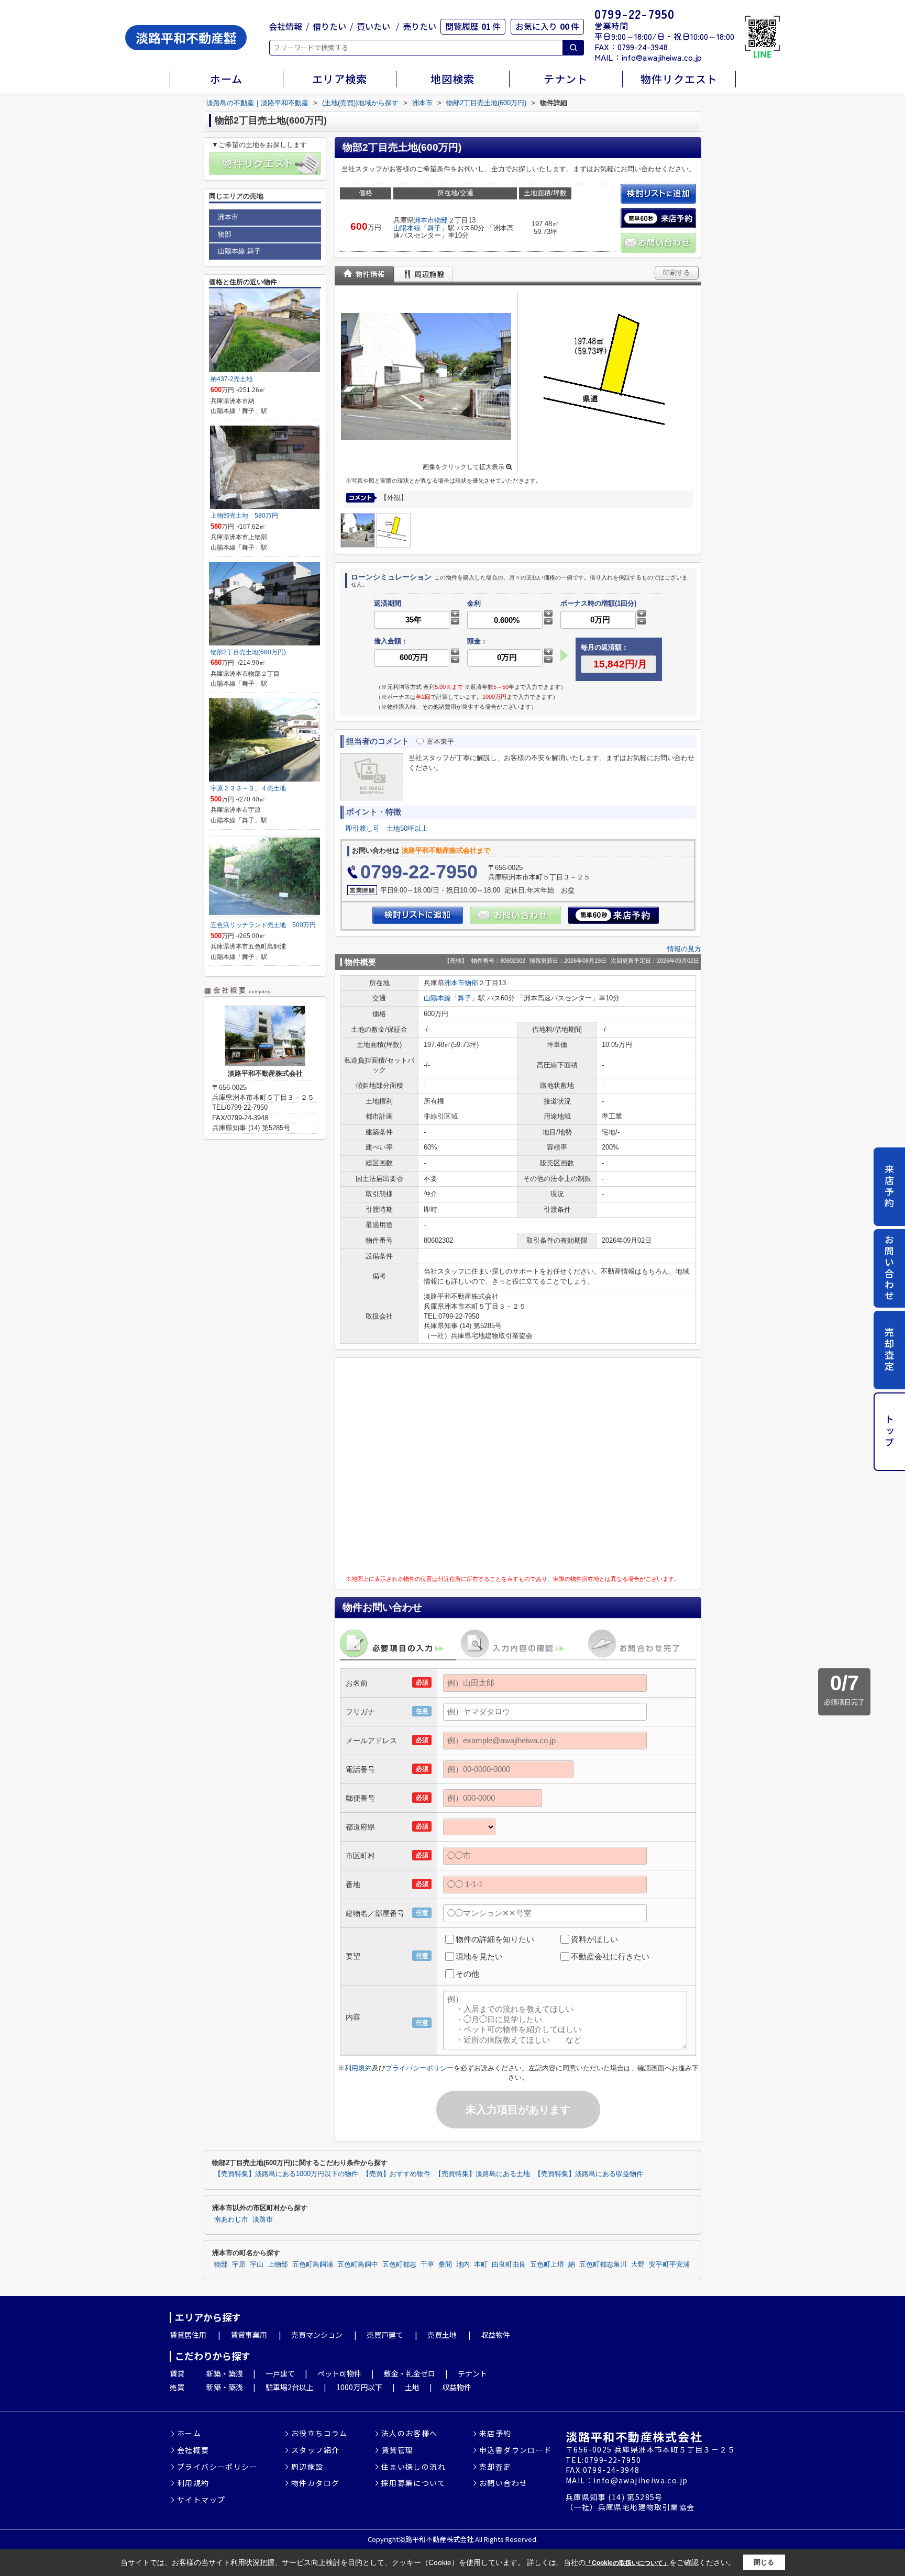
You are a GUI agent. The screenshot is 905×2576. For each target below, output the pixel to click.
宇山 (257, 2265)
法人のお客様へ (410, 2433)
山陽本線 (407, 228)
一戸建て (280, 2373)
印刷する (677, 272)
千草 (427, 2265)
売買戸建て (385, 2335)
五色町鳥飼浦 (313, 2265)
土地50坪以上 (407, 828)
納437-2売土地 (231, 379)
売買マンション (317, 2335)
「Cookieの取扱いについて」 (627, 2563)
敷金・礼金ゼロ (410, 2373)
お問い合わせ (889, 1268)
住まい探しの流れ (413, 2467)
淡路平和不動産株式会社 (634, 2436)
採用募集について (413, 2483)
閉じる (764, 2562)
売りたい (420, 26)
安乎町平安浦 (669, 2265)
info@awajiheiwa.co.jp (662, 57)
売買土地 (442, 2335)
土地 (412, 2387)
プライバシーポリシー (420, 2068)
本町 (481, 2265)
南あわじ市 (231, 2220)
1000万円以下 (359, 2387)
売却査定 (889, 1350)
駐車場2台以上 (290, 2387)
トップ (889, 1431)
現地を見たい (479, 1956)
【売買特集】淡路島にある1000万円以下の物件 (286, 2174)
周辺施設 (307, 2467)
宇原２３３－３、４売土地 (248, 788)
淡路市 (263, 2220)
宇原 (239, 2265)
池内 (463, 2265)
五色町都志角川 (603, 2265)
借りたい (329, 26)
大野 (638, 2265)
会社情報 (285, 26)
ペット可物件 (339, 2373)
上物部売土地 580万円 (244, 516)
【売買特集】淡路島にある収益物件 (589, 2174)
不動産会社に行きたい (610, 1956)
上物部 (278, 2265)
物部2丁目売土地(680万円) (248, 652)
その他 (467, 1974)
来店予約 (889, 1186)
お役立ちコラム (319, 2433)
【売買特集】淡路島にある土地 (482, 2174)
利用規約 (358, 2068)
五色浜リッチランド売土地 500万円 (263, 925)
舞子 (434, 228)
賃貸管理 (398, 2450)
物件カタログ (315, 2483)
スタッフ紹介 (315, 2450)
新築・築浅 (225, 2373)
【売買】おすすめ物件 (396, 2174)
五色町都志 (399, 2265)
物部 (441, 220)
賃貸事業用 (249, 2335)
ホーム (226, 79)
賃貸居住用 (188, 2335)
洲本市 (424, 220)
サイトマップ (201, 2500)
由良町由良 (509, 2265)
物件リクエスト (679, 79)
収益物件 (495, 2335)
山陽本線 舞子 (239, 251)
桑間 (445, 2265)
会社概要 (193, 2450)
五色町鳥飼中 (358, 2265)
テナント (566, 79)
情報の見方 (684, 949)
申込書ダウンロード (516, 2450)
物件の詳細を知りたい (495, 1939)
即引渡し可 (363, 828)
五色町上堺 (547, 2265)
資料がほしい (594, 1939)
